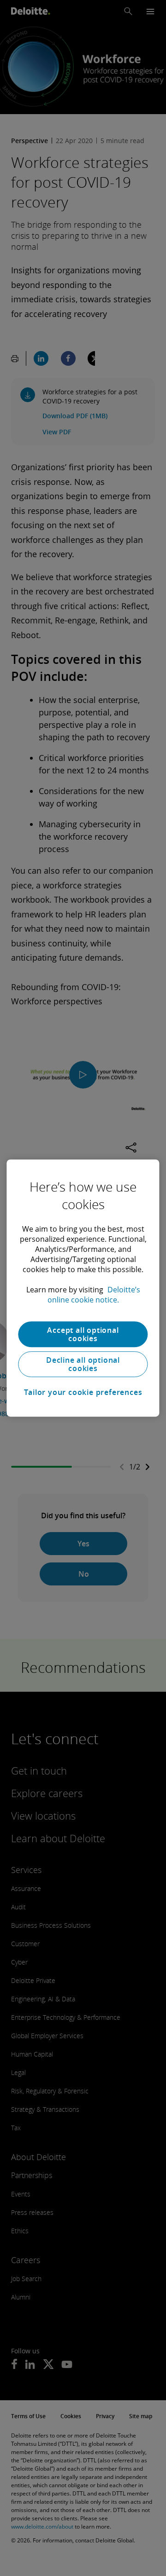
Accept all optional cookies (83, 1334)
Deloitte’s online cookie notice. (94, 1295)
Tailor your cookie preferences (83, 1392)
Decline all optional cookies (83, 1364)
